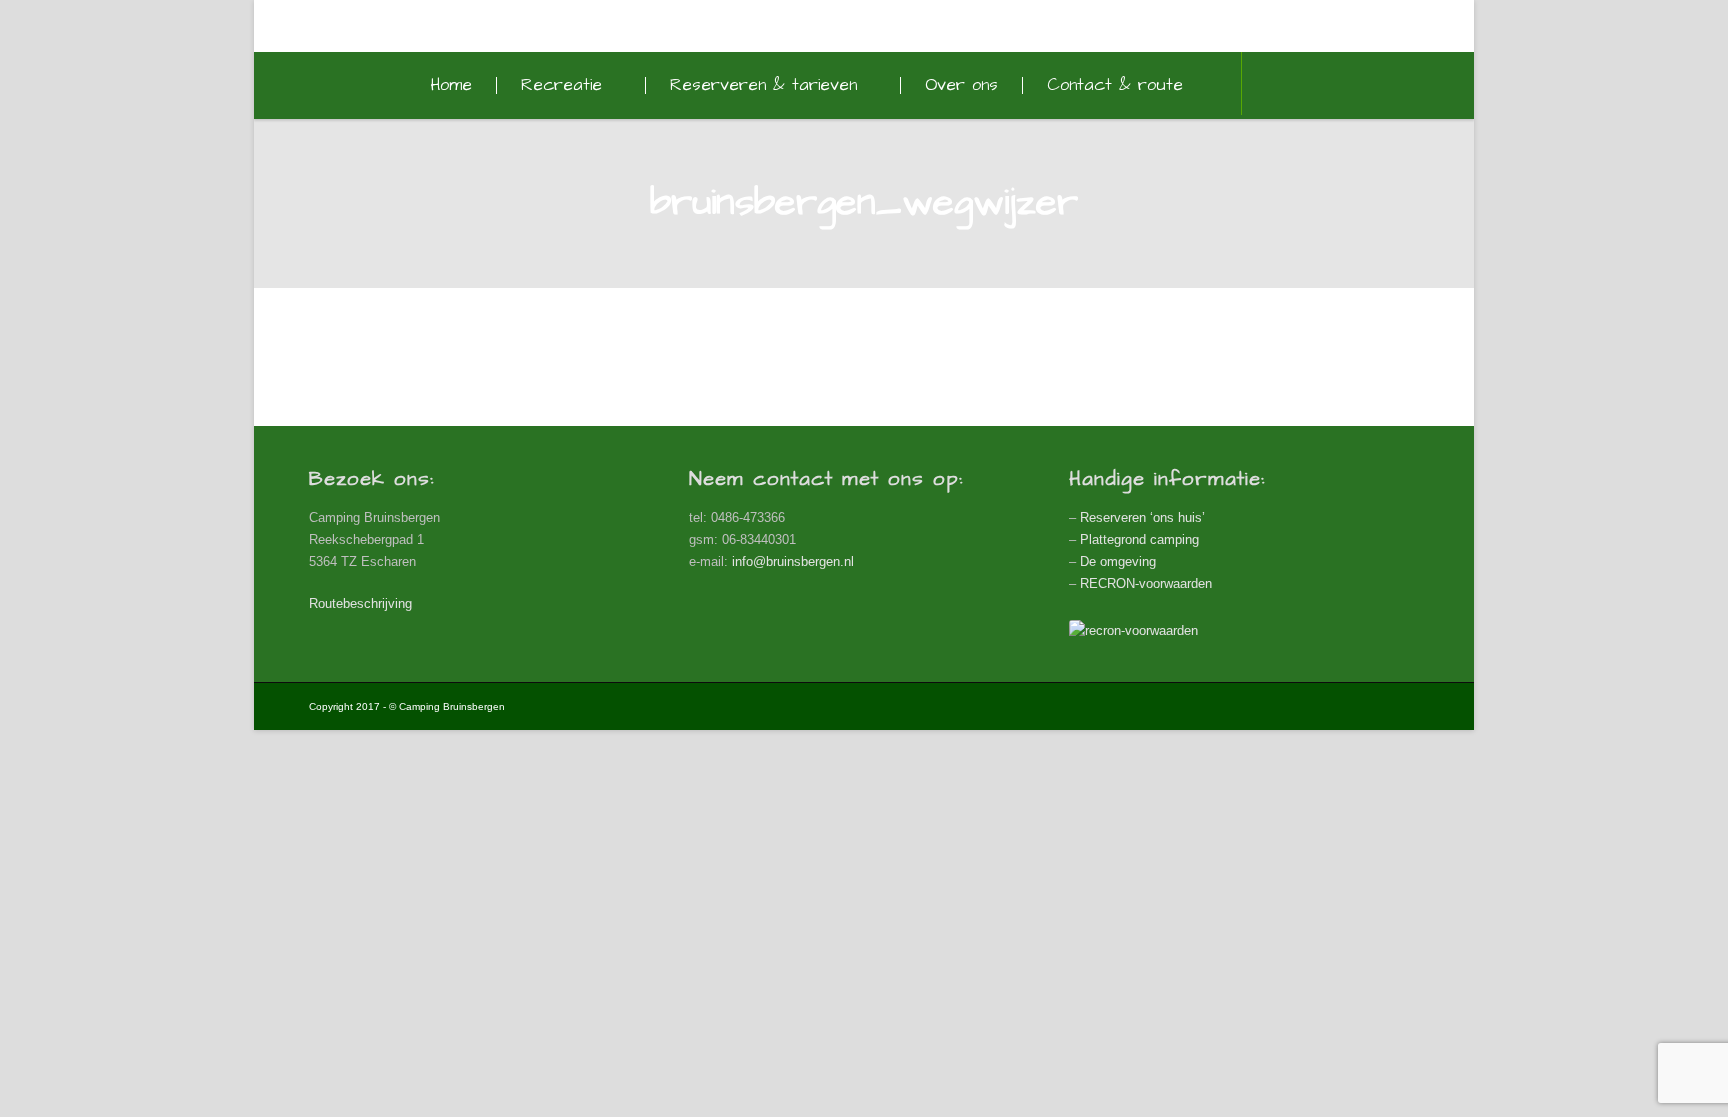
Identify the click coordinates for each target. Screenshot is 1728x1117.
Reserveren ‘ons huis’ (1142, 517)
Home (451, 85)
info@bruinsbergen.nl (793, 561)
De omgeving (1118, 561)
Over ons (961, 85)
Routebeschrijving (360, 603)
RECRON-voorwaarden (1146, 583)
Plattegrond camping (1139, 539)
